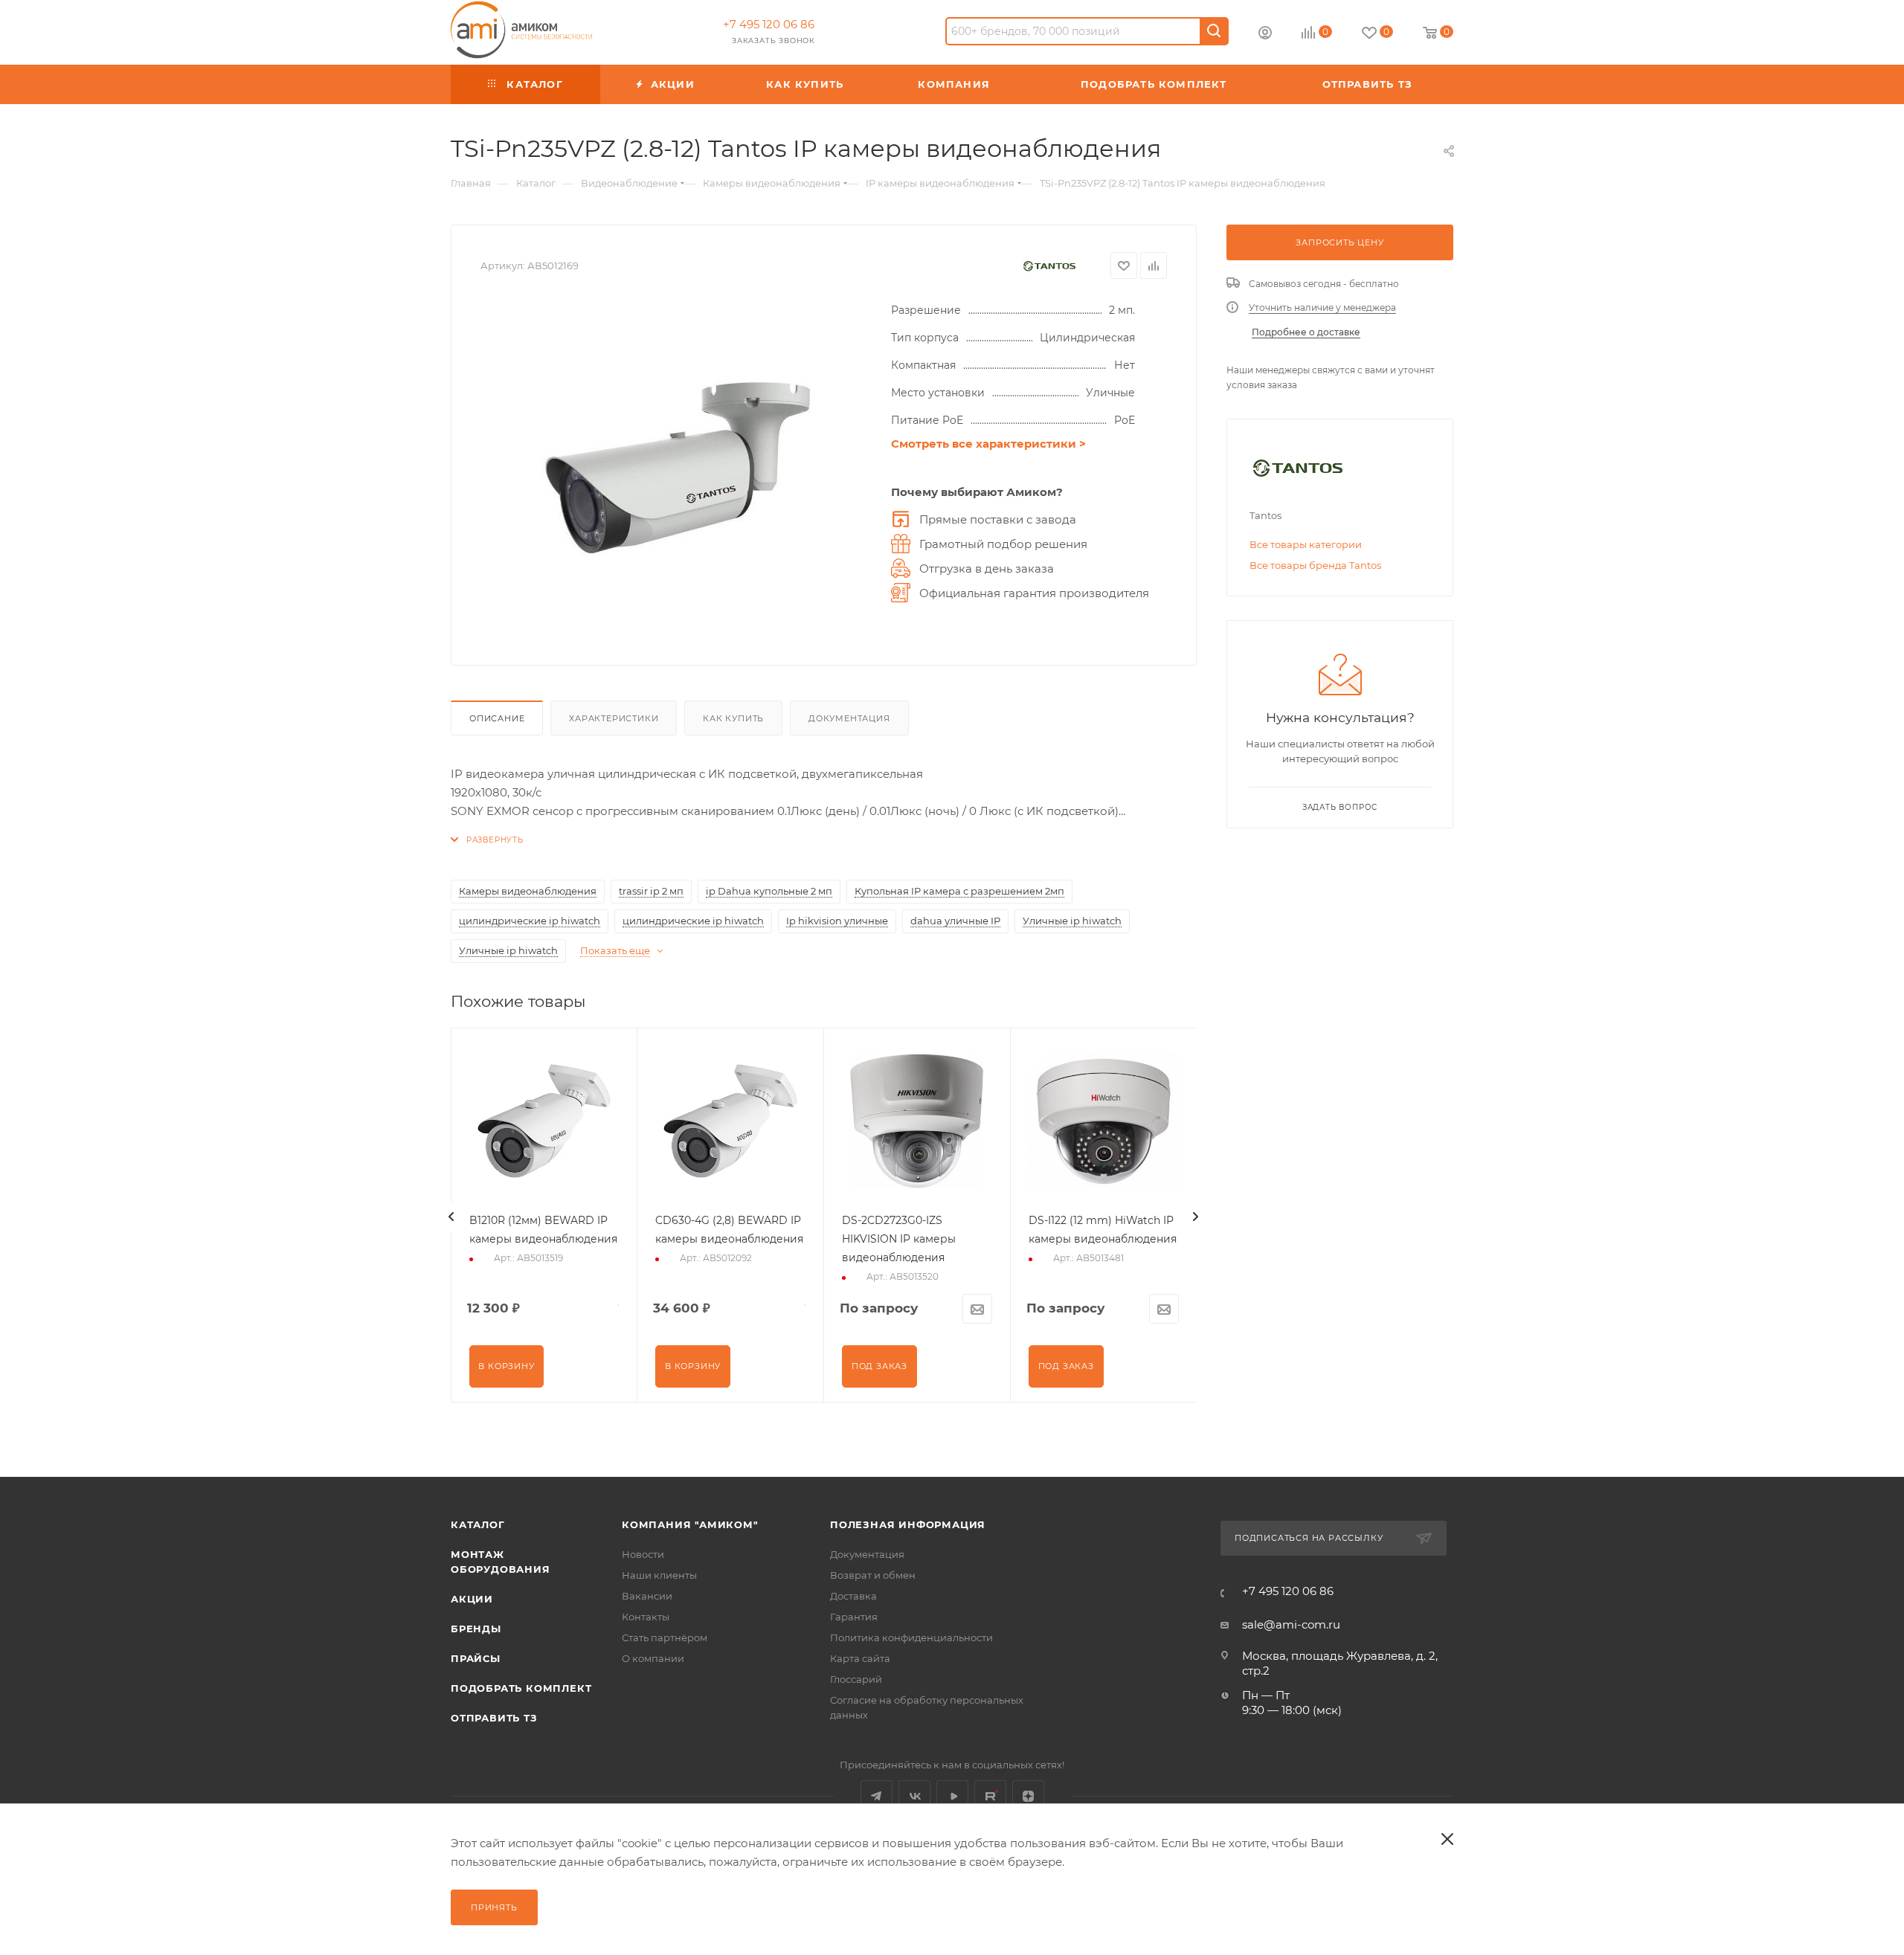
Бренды (476, 1629)
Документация (849, 718)
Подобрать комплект (521, 1688)
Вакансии (647, 1596)
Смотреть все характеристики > (988, 444)
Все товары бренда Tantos (1315, 565)
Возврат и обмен (873, 1575)
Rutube (990, 1796)
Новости (643, 1554)
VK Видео (952, 1796)
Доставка (853, 1596)
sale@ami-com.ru (1291, 1624)
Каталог (478, 1524)
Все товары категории (1306, 544)
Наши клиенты (659, 1575)
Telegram (877, 1796)
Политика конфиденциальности (911, 1637)
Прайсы (476, 1658)
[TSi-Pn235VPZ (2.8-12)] (678, 468)
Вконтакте (914, 1796)
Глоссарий (856, 1679)
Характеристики (614, 718)
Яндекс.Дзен (1028, 1796)
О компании (653, 1658)
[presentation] (451, 1217)
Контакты (646, 1617)
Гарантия (854, 1617)
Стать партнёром (665, 1637)
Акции (472, 1599)
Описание (497, 718)
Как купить (733, 718)
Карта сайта (860, 1658)
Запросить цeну (1339, 242)
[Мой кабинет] (1265, 35)
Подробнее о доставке (1306, 332)
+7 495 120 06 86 (769, 24)
